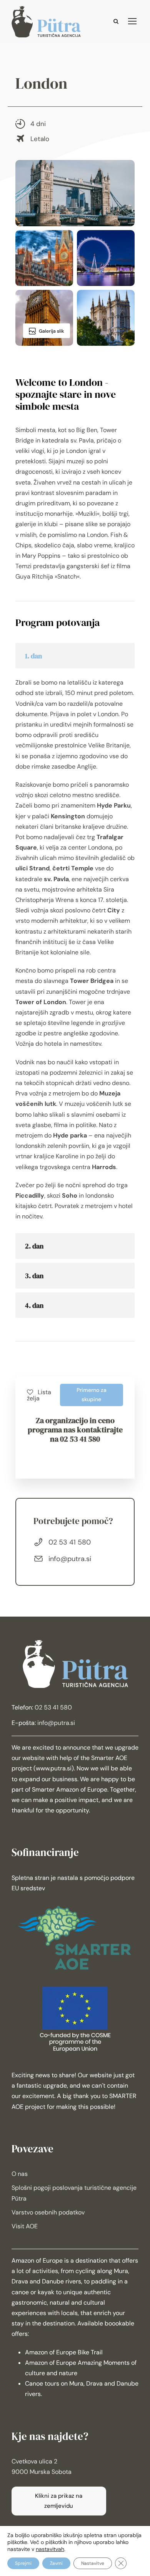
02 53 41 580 (70, 1542)
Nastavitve (93, 2563)
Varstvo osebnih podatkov (48, 2212)
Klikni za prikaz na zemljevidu (59, 2501)
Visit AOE (25, 2226)
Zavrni (56, 2563)
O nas (20, 2174)
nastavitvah (50, 2549)
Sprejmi (23, 2563)
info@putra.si (70, 1559)
